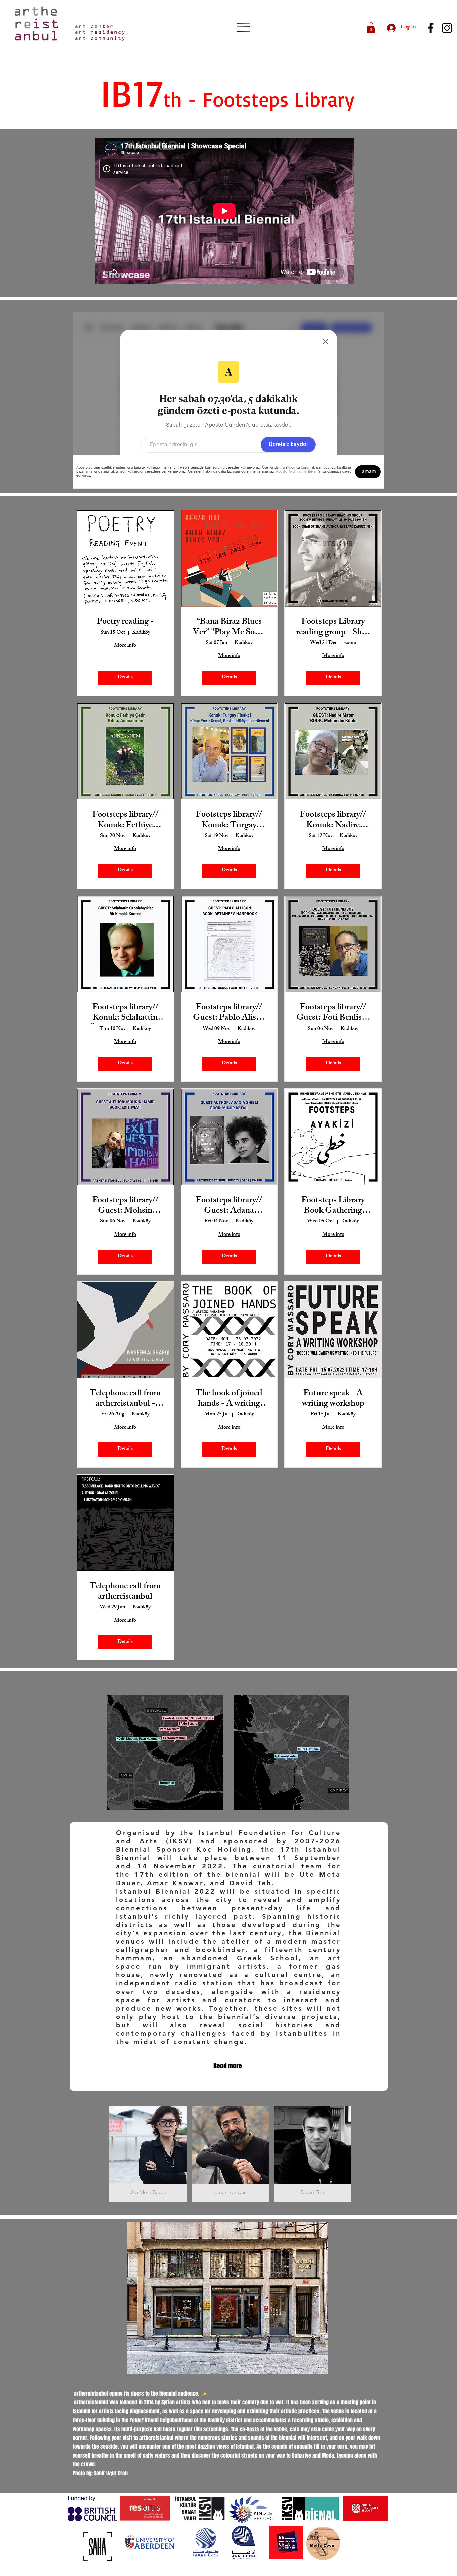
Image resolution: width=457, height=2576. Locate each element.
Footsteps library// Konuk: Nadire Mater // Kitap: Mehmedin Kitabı (333, 821)
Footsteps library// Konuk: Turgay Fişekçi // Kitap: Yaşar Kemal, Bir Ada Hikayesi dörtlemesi (229, 821)
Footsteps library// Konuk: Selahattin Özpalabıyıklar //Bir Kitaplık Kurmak (125, 1013)
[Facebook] (431, 28)
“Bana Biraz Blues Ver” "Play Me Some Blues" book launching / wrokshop (229, 628)
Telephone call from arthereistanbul (125, 1592)
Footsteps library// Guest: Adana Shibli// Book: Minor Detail (229, 1206)
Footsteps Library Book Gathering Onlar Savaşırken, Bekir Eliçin (333, 1206)
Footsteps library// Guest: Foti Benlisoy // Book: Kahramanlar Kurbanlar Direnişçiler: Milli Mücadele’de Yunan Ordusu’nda (333, 1013)
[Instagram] (447, 28)
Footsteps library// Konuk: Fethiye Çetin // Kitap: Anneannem (125, 821)
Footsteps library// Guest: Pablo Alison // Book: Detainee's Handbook (229, 1013)
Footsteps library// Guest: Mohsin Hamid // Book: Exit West (125, 1206)
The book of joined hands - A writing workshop (229, 1399)
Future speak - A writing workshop (333, 1399)
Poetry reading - (125, 622)
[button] (243, 28)
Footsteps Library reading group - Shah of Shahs (333, 628)
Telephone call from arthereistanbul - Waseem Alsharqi (125, 1399)
